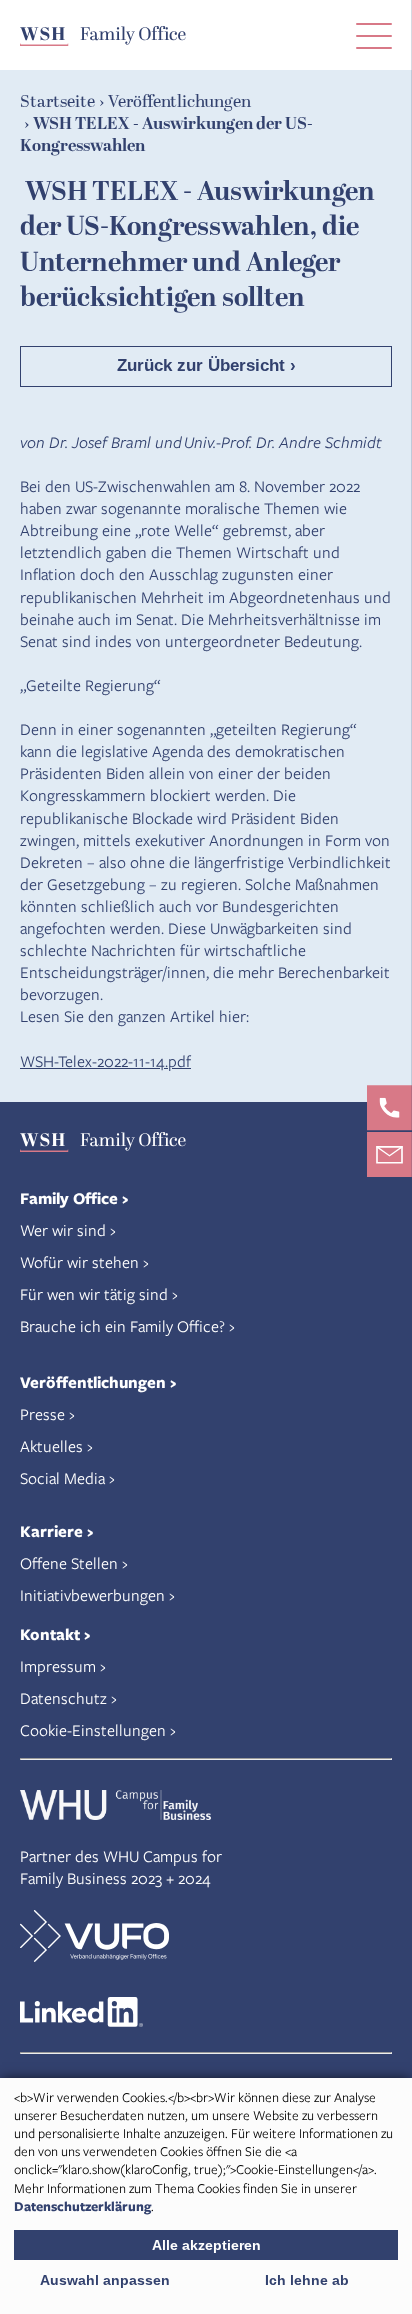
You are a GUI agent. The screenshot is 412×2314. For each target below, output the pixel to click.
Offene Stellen (69, 1562)
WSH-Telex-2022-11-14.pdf (105, 1060)
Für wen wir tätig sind (94, 1293)
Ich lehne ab (307, 2280)
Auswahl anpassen (105, 2280)
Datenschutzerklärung (82, 2206)
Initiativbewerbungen (92, 1594)
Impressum (58, 1665)
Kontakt (50, 1634)
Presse (42, 1413)
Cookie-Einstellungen (93, 1729)
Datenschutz (63, 1697)
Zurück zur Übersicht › (206, 365)
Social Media (62, 1477)
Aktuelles (51, 1445)
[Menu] (374, 35)
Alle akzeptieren (206, 2245)
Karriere (51, 1531)
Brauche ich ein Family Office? (122, 1325)
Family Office (69, 1198)
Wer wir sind (63, 1229)
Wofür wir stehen (79, 1261)
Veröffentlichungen (93, 1382)
